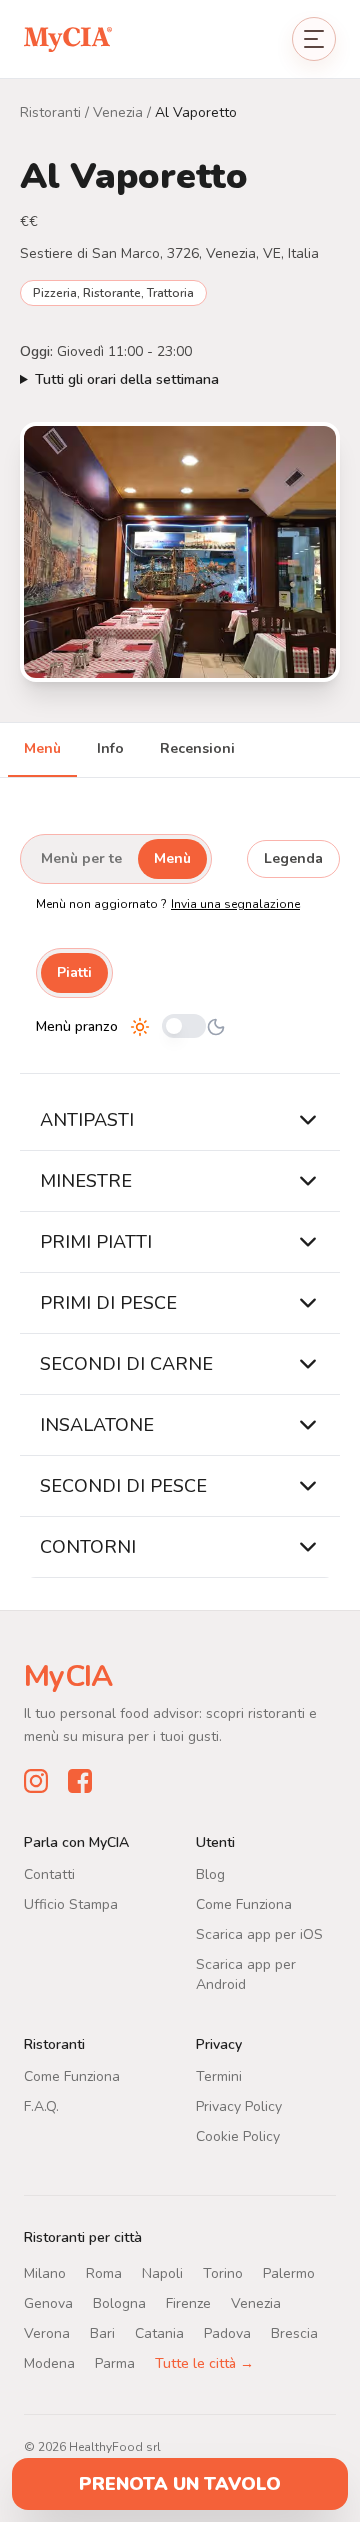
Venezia (118, 112)
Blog (210, 1873)
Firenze (188, 2302)
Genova (48, 2302)
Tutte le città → (204, 2362)
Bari (102, 2332)
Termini (219, 2075)
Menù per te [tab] (81, 858)
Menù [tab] (42, 748)
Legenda (293, 858)
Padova (227, 2332)
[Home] (68, 38)
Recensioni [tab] (197, 748)
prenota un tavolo (180, 2484)
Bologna (119, 2302)
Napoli (162, 2272)
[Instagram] (36, 1780)
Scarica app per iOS (259, 1933)
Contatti (49, 1873)
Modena (49, 2362)
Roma (104, 2272)
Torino (223, 2272)
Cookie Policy (238, 2135)
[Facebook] (80, 1780)
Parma (115, 2362)
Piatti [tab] (74, 972)
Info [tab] (110, 748)
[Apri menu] (314, 39)
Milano (45, 2272)
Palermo (289, 2272)
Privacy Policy (239, 2105)
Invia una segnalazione (235, 904)
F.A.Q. (41, 2105)
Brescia (294, 2332)
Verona (47, 2332)
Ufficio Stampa (71, 1903)
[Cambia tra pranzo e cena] (184, 1027)
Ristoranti (50, 112)
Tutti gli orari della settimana (127, 379)
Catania (159, 2332)
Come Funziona (244, 1903)
